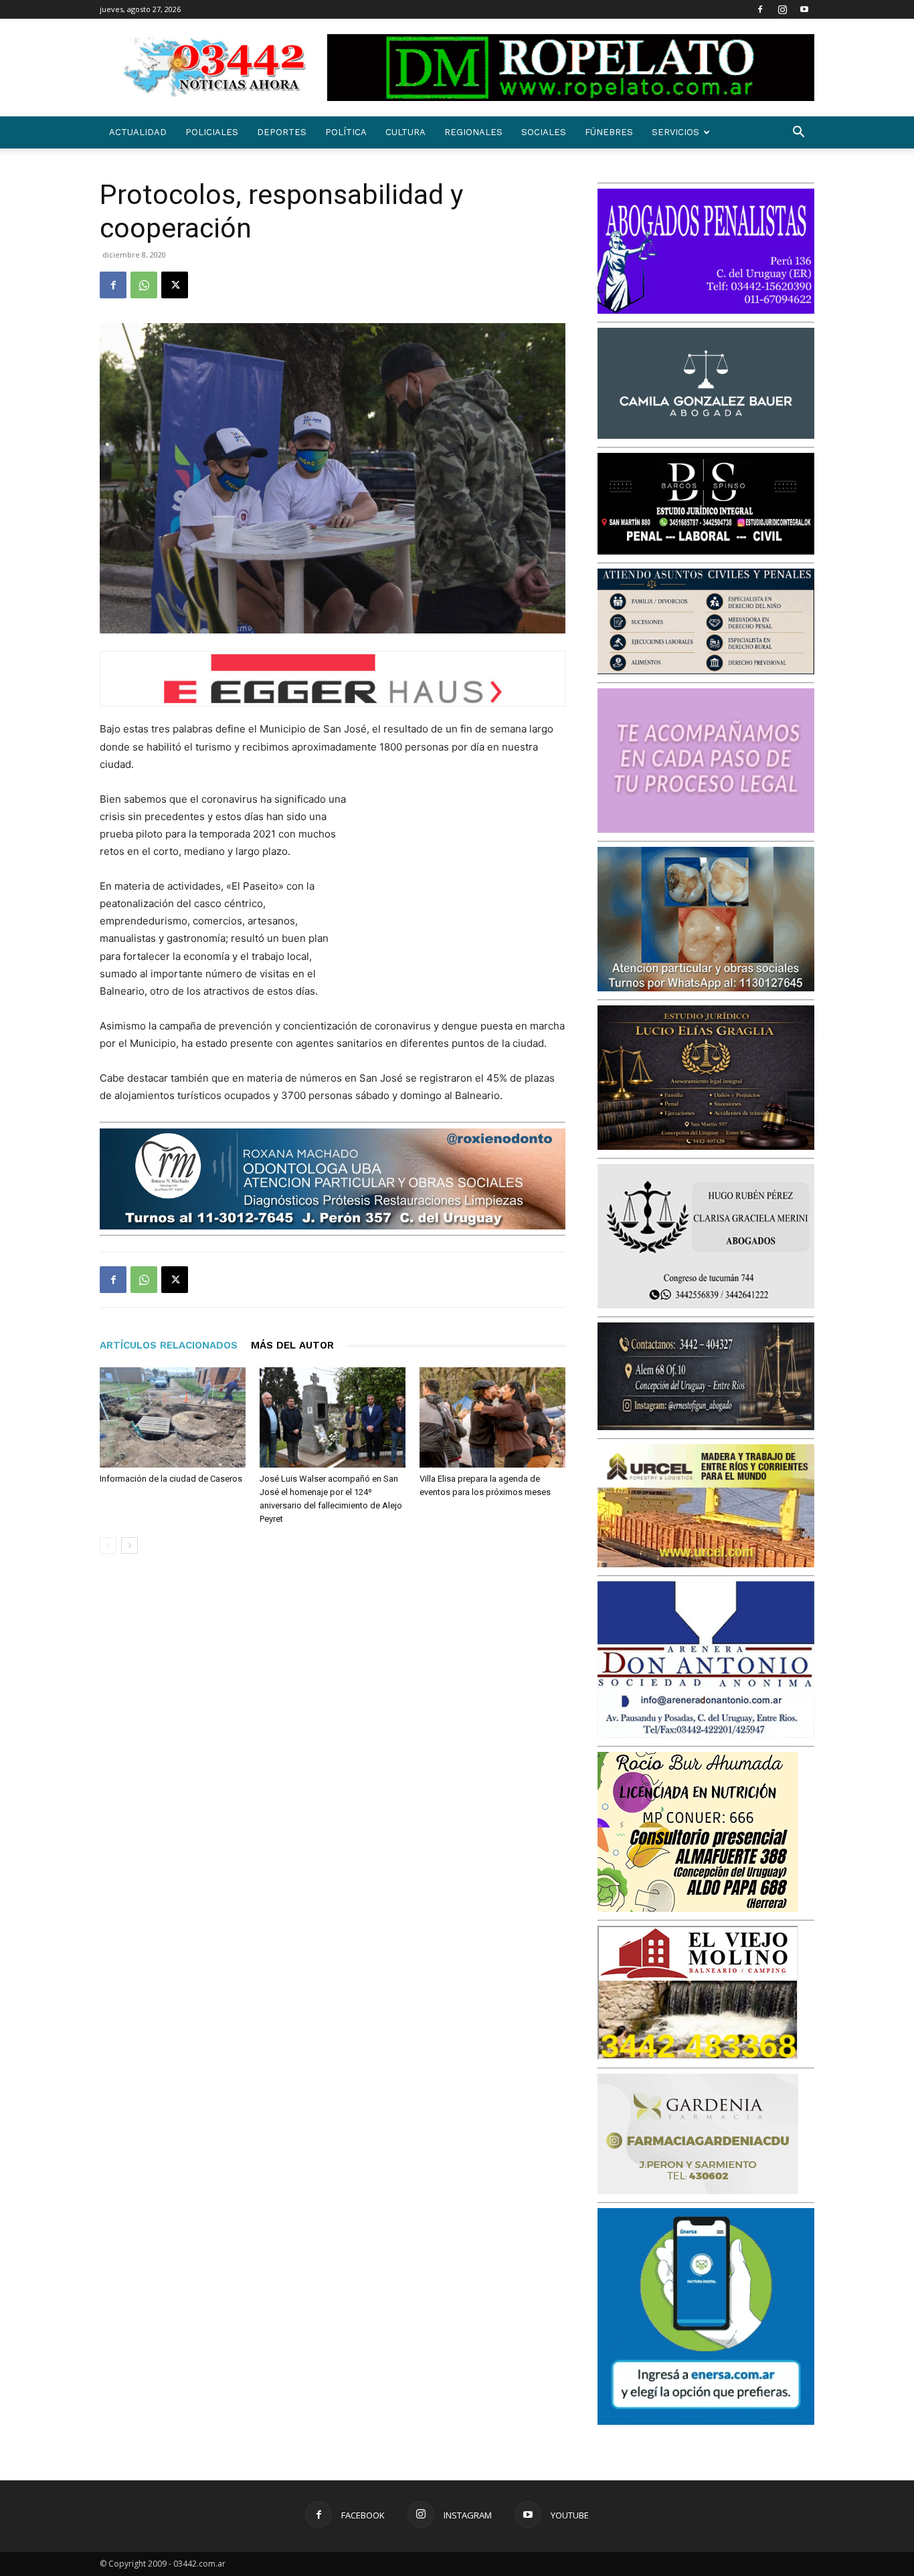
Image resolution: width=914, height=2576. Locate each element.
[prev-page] (108, 1546)
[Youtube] (804, 9)
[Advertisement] (465, 878)
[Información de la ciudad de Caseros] (173, 1417)
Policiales (212, 132)
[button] (798, 133)
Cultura (405, 132)
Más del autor (292, 1345)
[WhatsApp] (144, 285)
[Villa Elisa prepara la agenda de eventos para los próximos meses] (492, 1417)
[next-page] (129, 1546)
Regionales (473, 132)
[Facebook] (760, 9)
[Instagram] (782, 9)
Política (346, 132)
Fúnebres (609, 132)
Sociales (544, 132)
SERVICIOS (675, 132)
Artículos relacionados (169, 1345)
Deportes (282, 132)
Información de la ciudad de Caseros (171, 1479)
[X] (175, 285)
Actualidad (138, 132)
